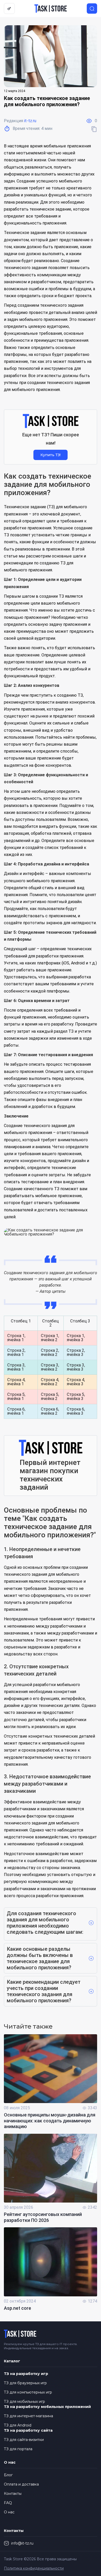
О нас (9, 2512)
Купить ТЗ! (51, 455)
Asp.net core (17, 2308)
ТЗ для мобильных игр (24, 2402)
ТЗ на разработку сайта (28, 2430)
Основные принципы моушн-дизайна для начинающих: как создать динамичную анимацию (50, 2121)
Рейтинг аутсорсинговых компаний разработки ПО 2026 (43, 2217)
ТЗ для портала (18, 2449)
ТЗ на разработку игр (26, 2374)
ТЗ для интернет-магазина (28, 2416)
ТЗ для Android (18, 2425)
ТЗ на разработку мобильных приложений (47, 2407)
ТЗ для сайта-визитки (24, 2440)
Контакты (13, 2494)
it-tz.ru (30, 121)
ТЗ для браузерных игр (25, 2383)
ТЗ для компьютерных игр (28, 2392)
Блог (8, 2475)
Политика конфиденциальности (34, 2568)
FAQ (8, 2503)
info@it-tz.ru (22, 2543)
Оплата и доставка (21, 2484)
